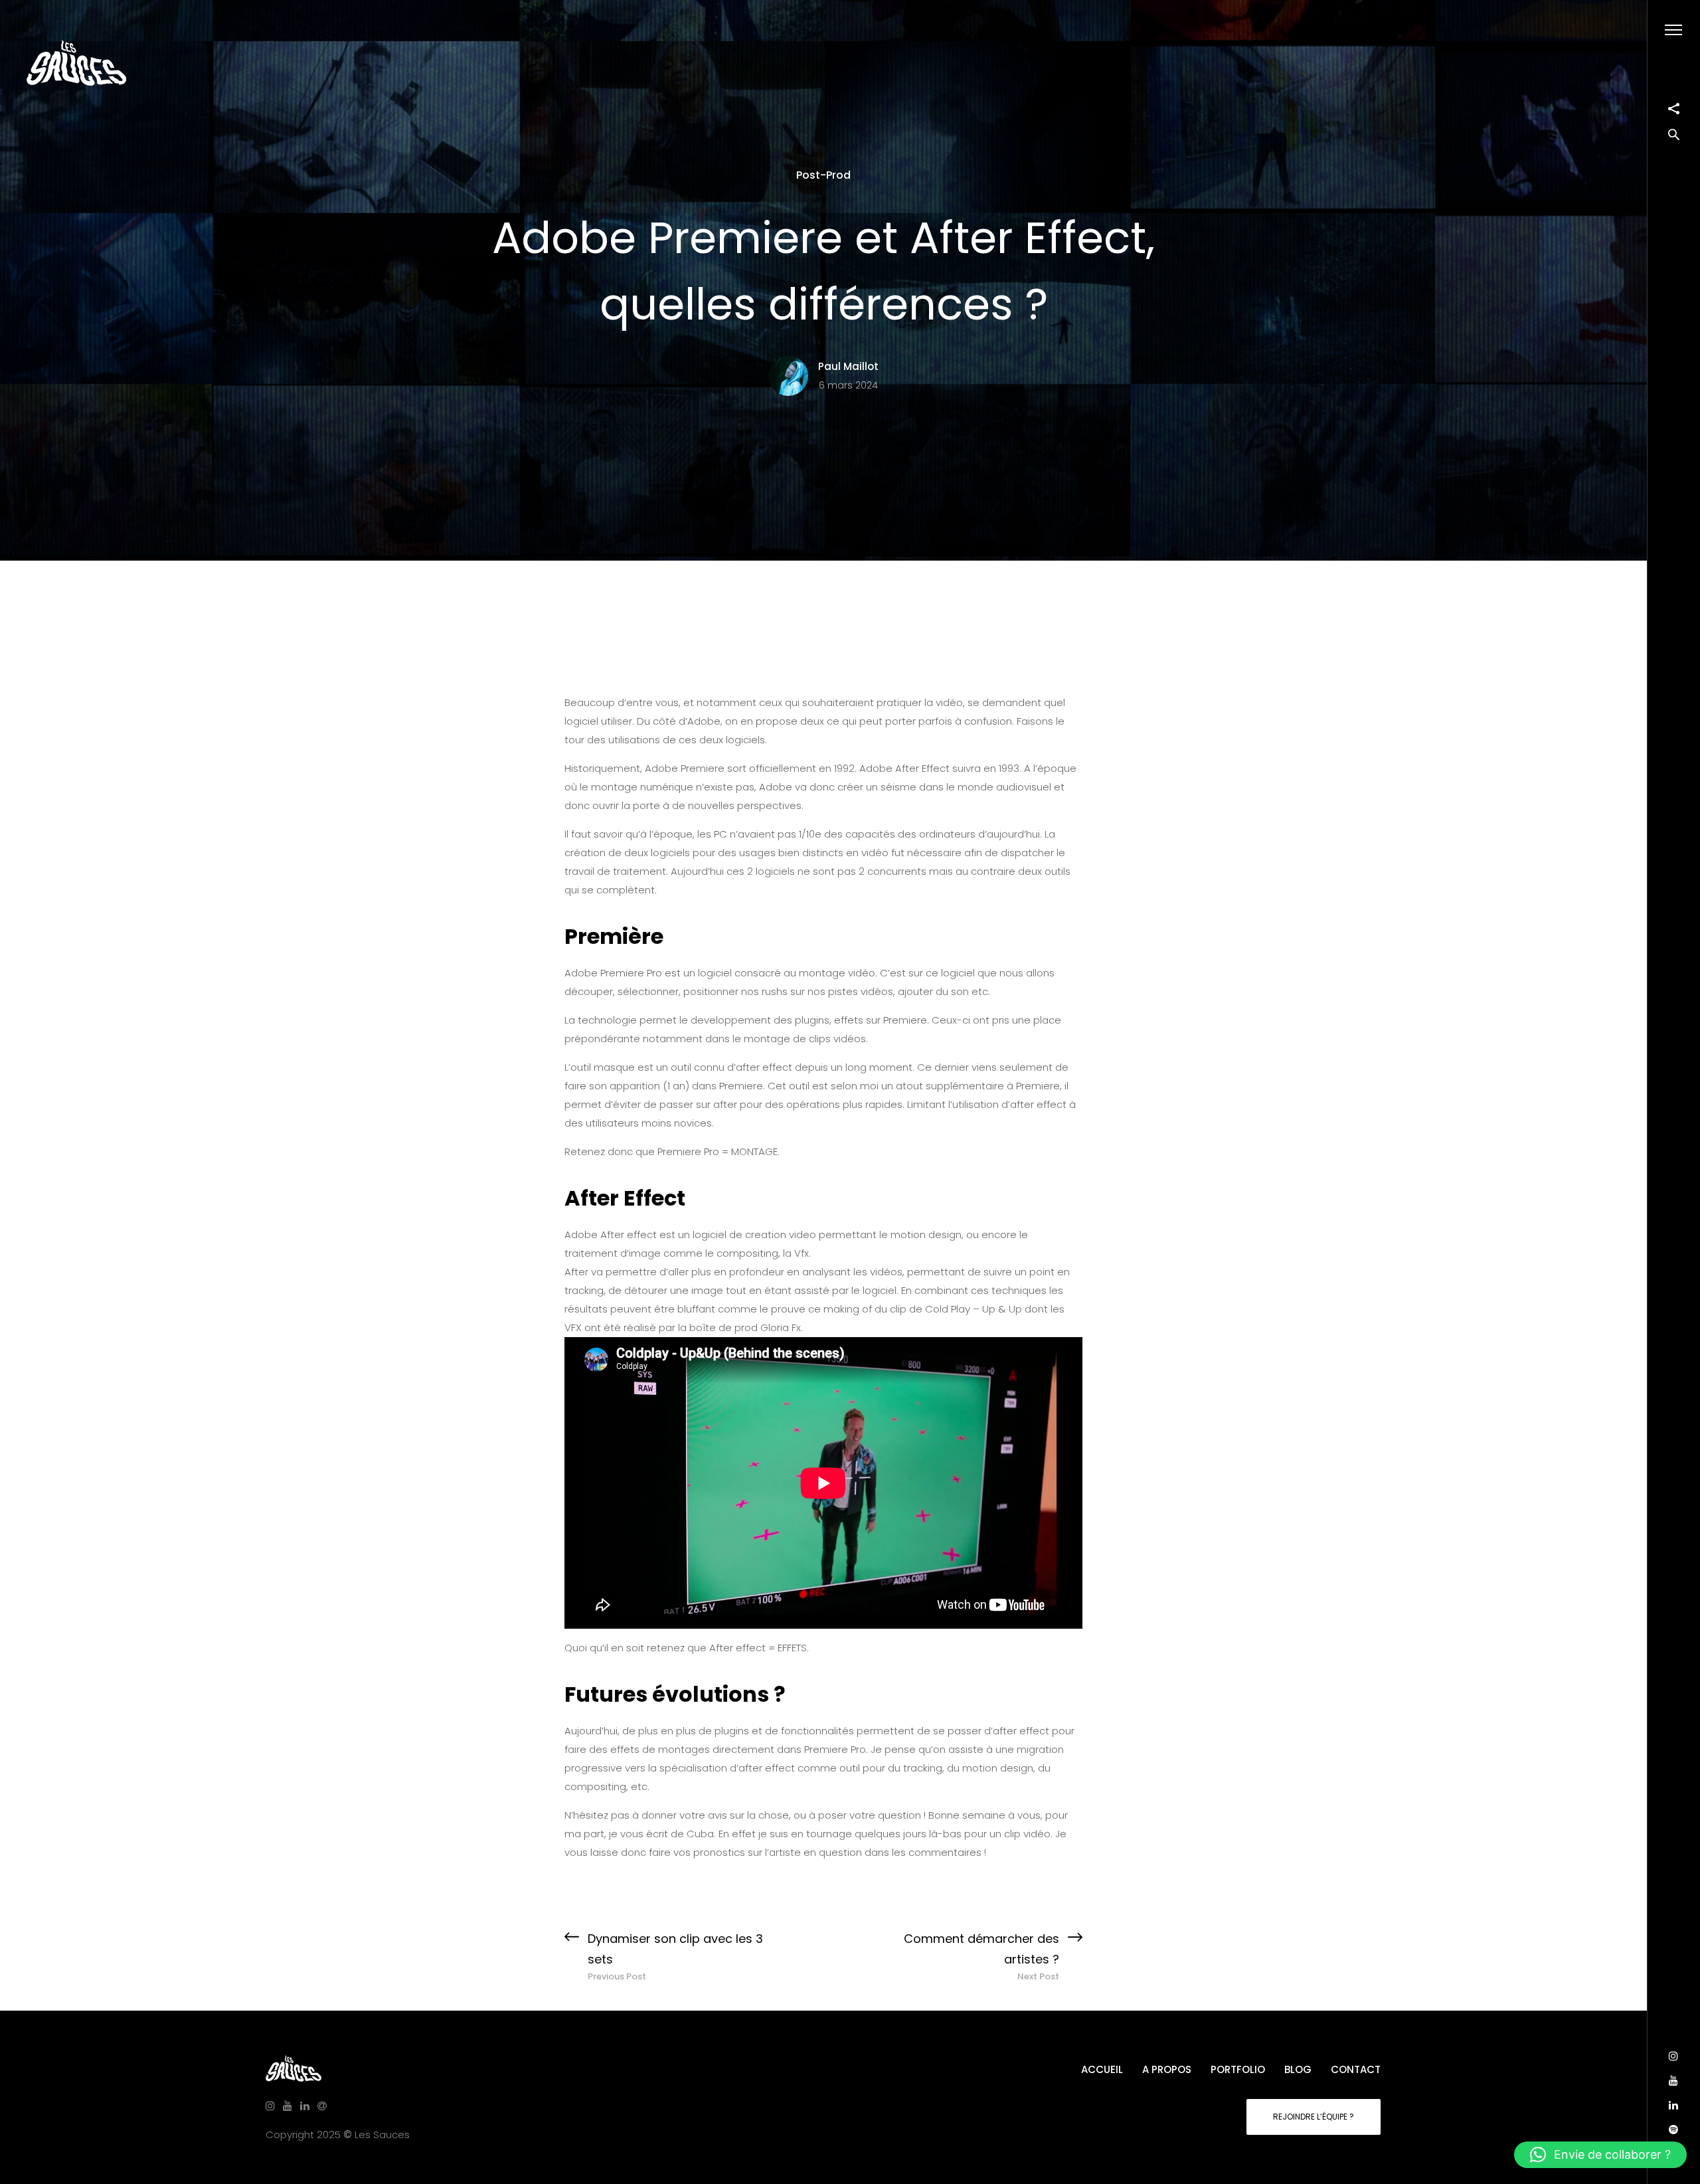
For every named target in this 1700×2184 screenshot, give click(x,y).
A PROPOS (1167, 2069)
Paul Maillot (848, 366)
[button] (1600, 2155)
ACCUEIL (1102, 2069)
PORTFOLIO (1238, 2069)
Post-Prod (823, 175)
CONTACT (1356, 2069)
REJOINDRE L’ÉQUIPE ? (1314, 2117)
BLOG (1298, 2069)
